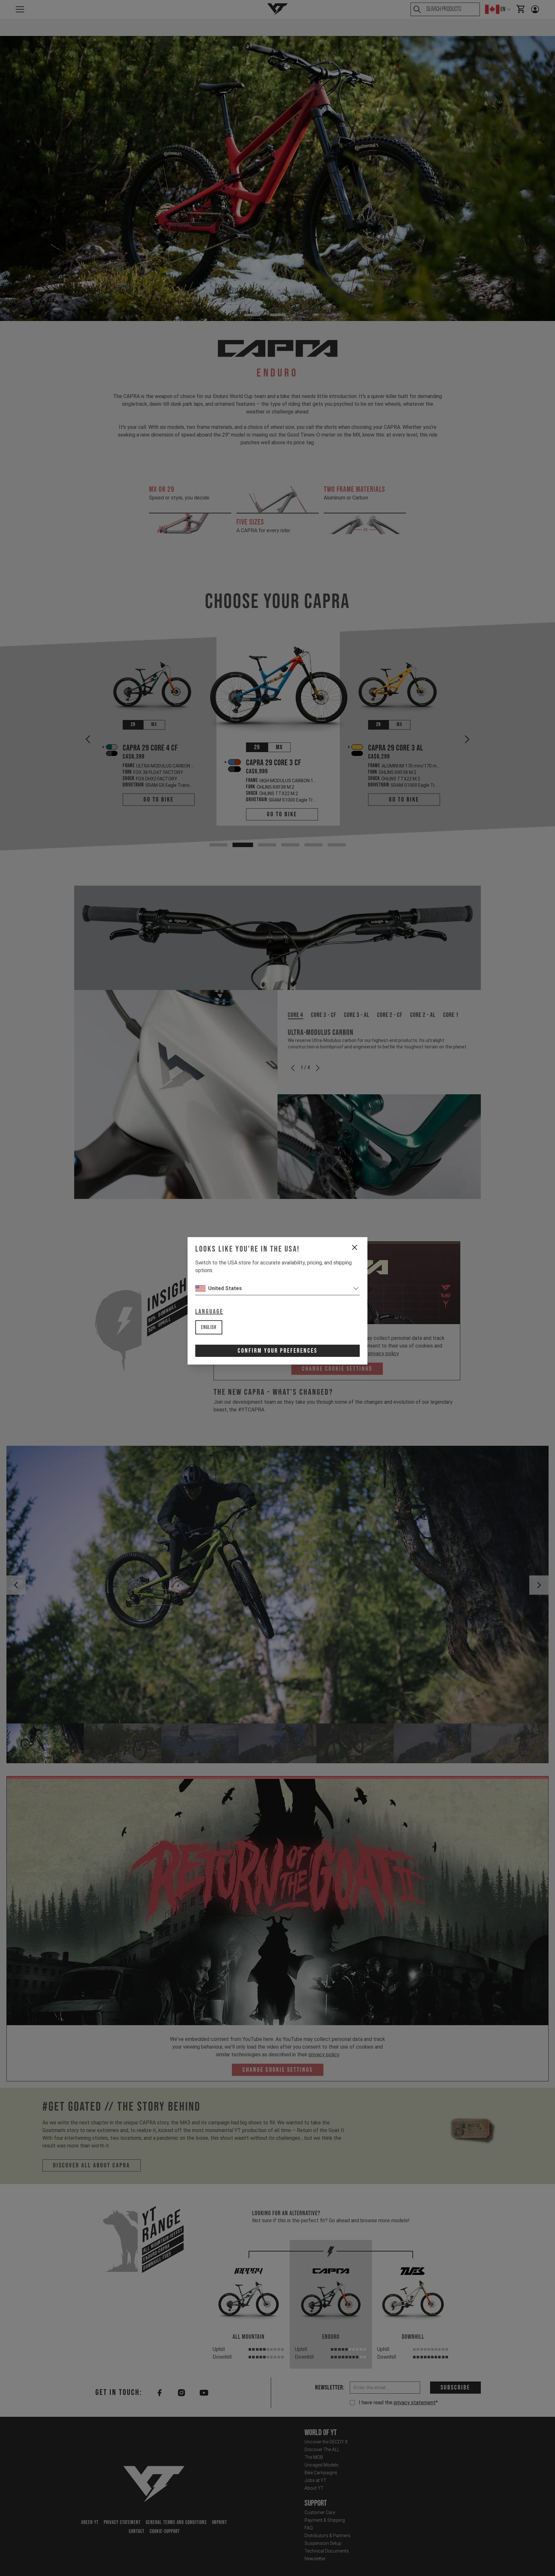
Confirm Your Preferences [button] (277, 1351)
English (209, 1327)
